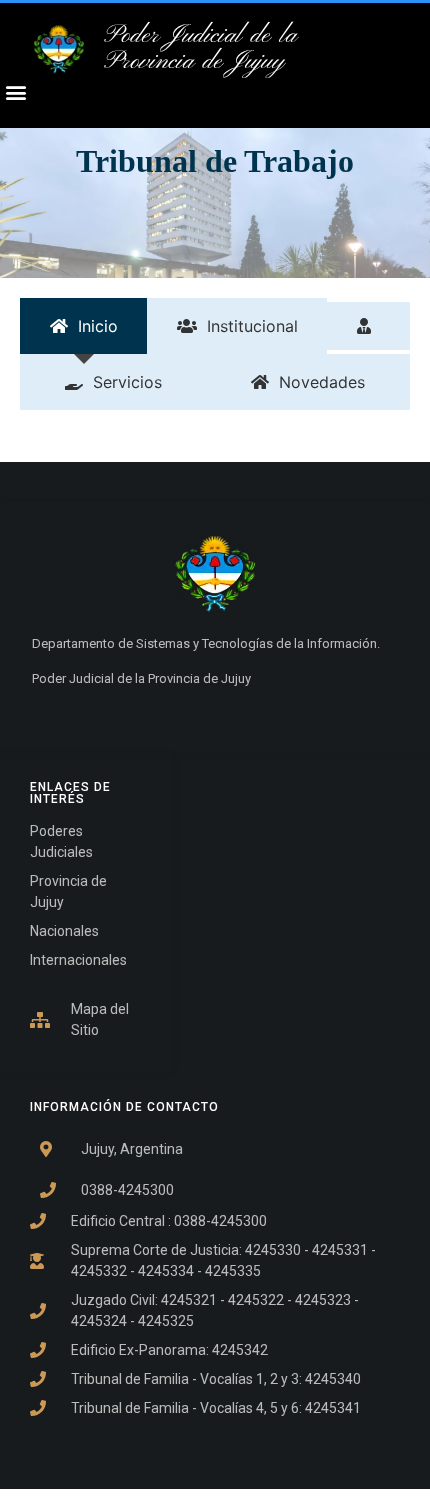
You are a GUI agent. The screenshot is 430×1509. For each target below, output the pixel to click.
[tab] (83, 326)
